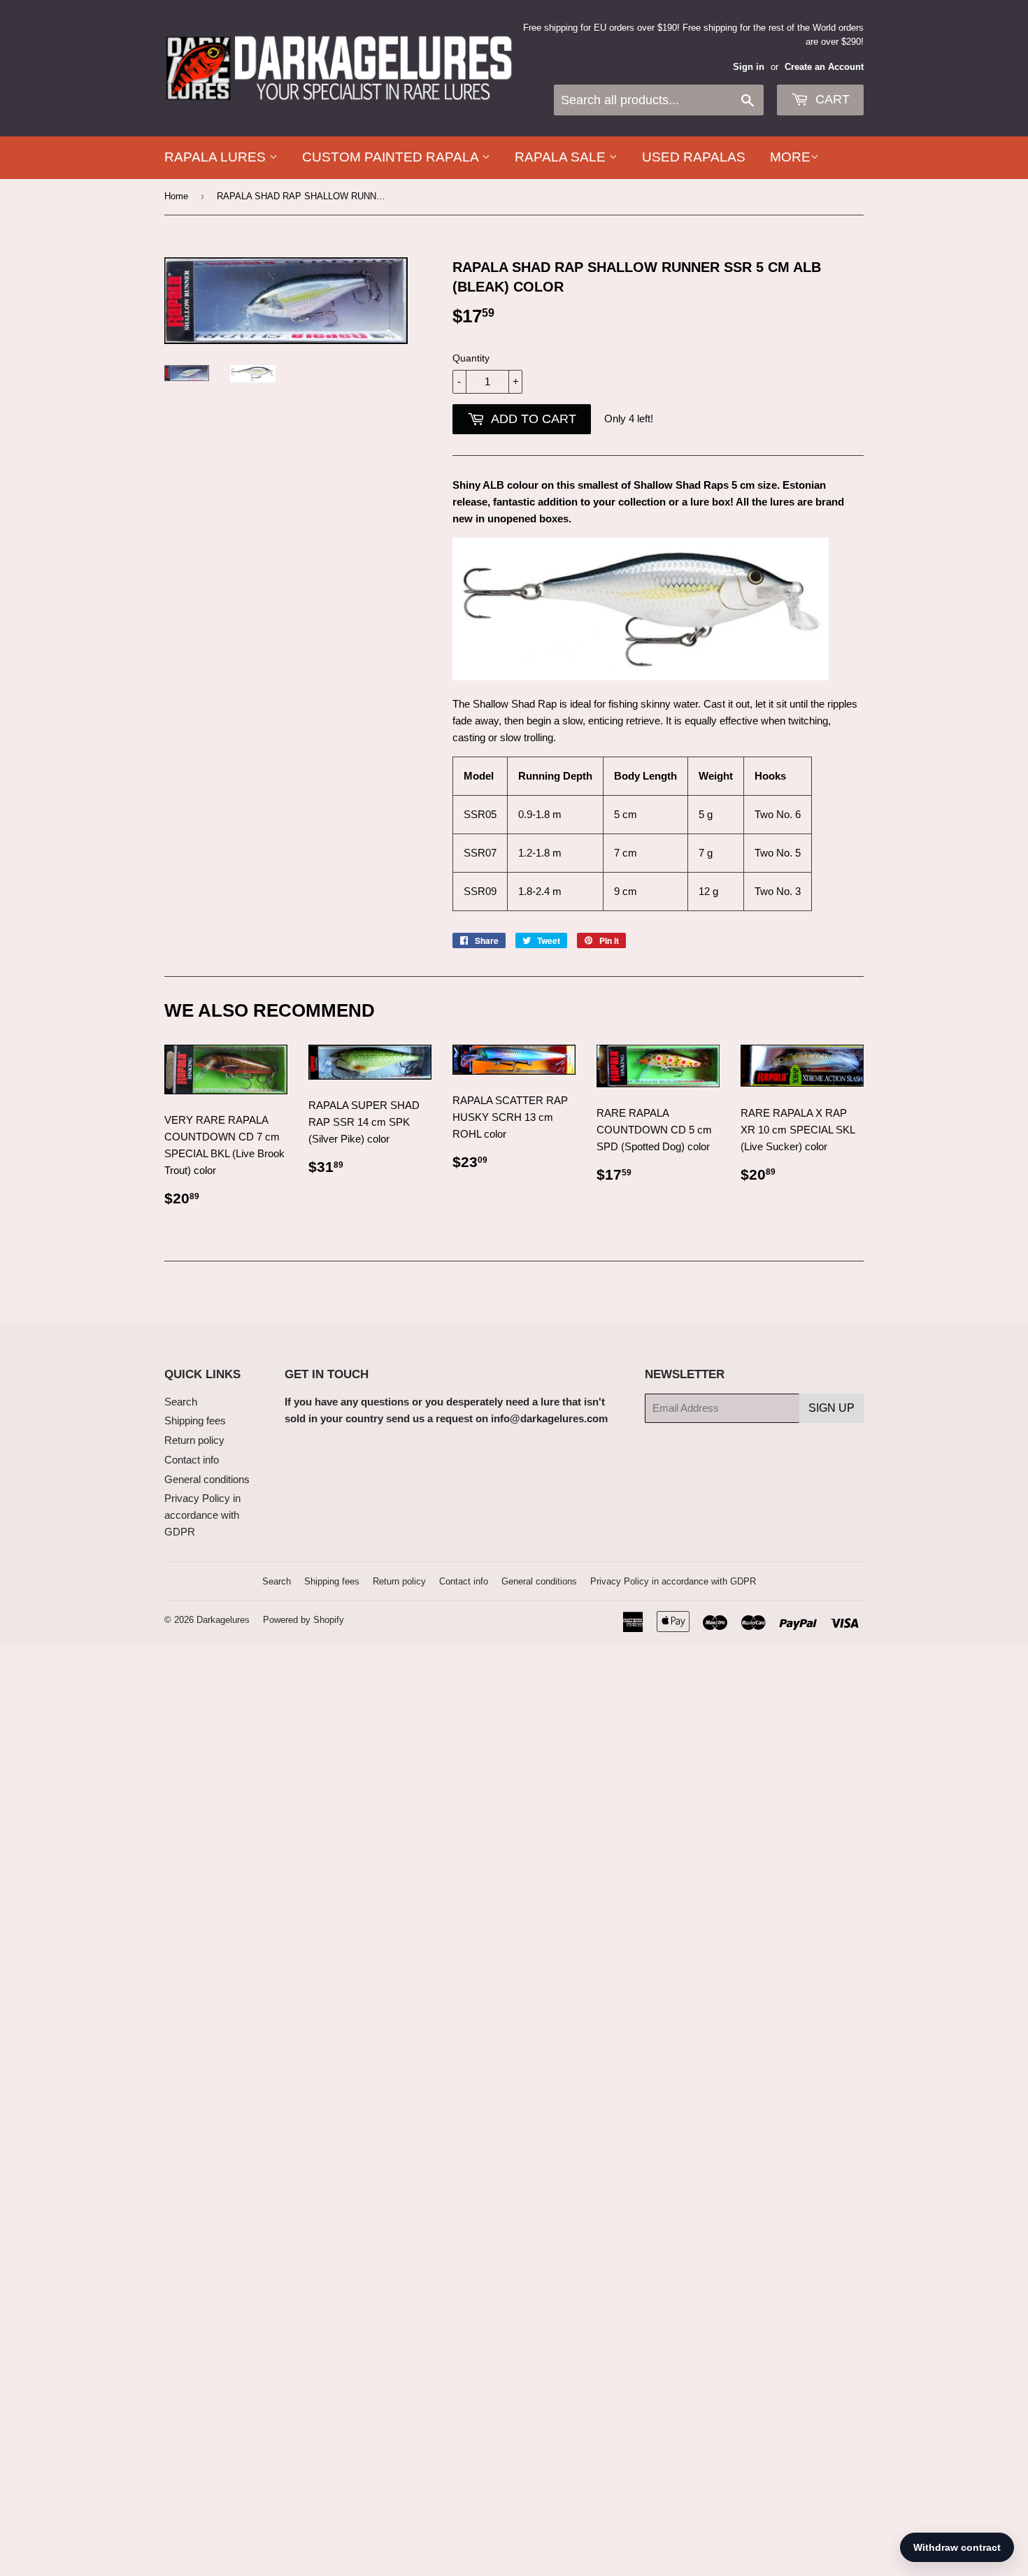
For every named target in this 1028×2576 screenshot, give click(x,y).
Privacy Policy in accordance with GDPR (202, 1515)
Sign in (749, 67)
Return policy (194, 1440)
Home (176, 196)
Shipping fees (195, 1421)
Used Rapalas (694, 157)
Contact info (192, 1460)
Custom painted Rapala (392, 157)
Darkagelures (223, 1620)
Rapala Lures (217, 157)
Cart (831, 99)
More (790, 157)
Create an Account (824, 67)
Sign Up (831, 1408)
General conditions (207, 1479)
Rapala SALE (562, 157)
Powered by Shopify (304, 1620)
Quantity (471, 358)
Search (181, 1402)
